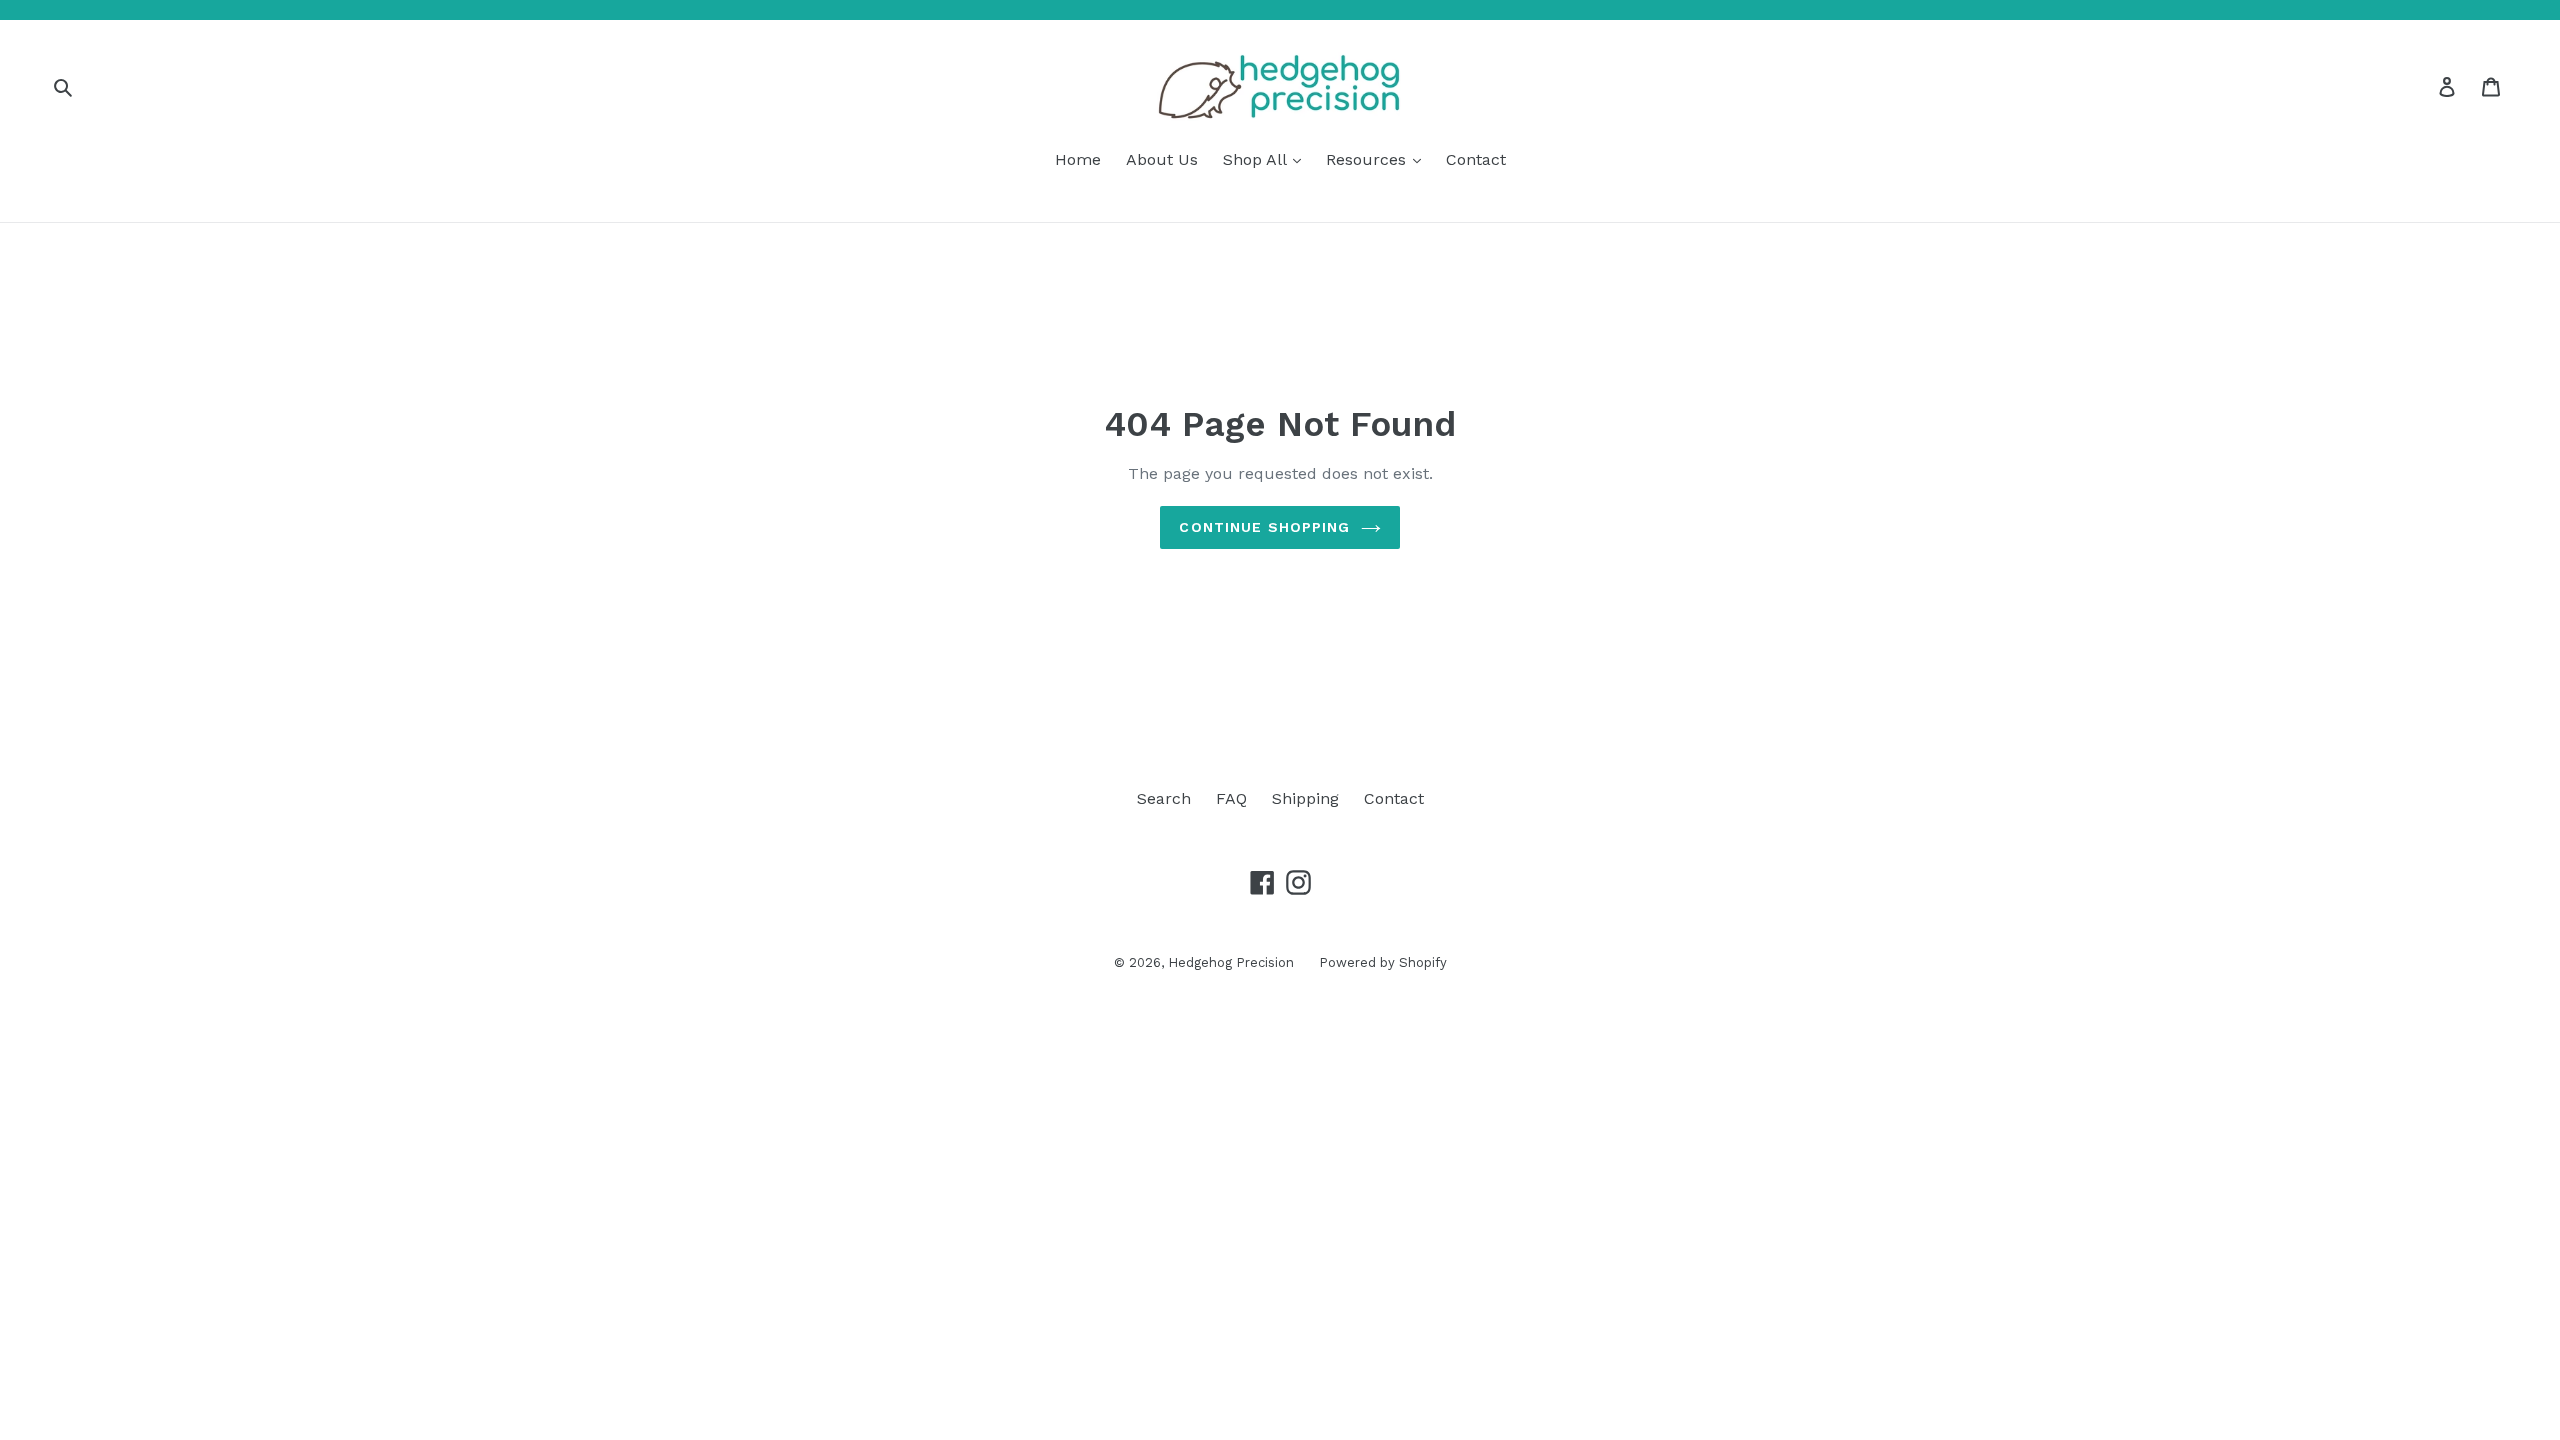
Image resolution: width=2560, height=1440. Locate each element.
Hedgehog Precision (1231, 962)
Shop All (1257, 159)
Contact (1476, 159)
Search (1164, 798)
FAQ (1231, 798)
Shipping (1305, 798)
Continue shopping (1264, 527)
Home (1078, 159)
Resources (1368, 159)
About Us (1162, 159)
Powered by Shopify (1383, 962)
